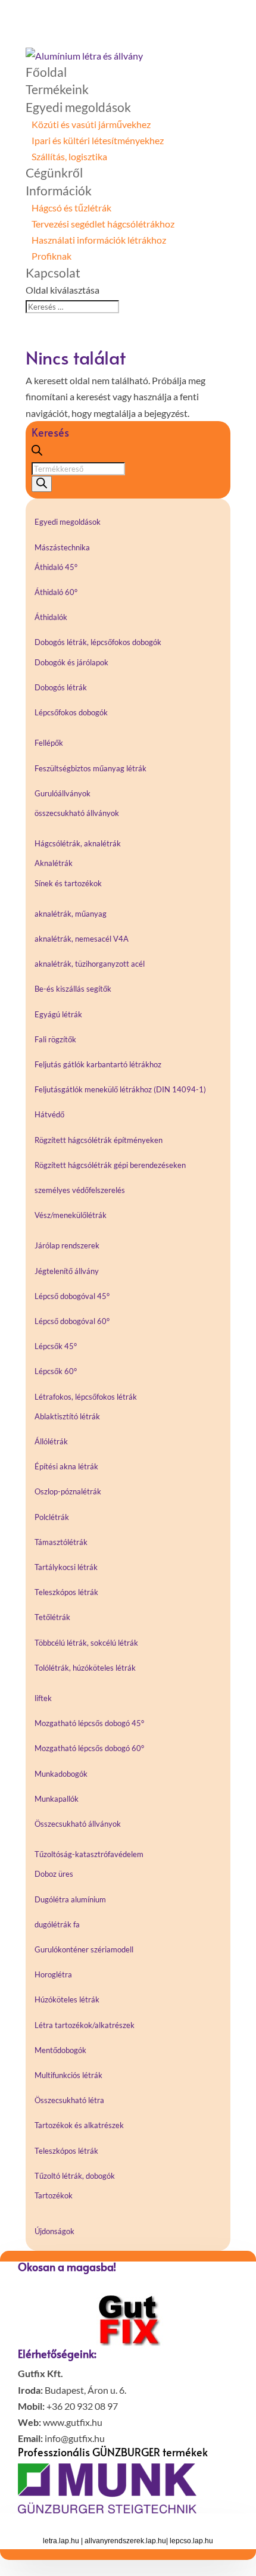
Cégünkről (54, 172)
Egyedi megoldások (78, 107)
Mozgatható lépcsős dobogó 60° (89, 1748)
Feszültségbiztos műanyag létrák (90, 768)
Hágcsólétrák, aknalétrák (78, 843)
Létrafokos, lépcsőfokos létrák (86, 1397)
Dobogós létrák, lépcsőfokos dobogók (98, 642)
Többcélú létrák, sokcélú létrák (86, 1643)
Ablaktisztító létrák (67, 1416)
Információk (59, 190)
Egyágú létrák (58, 1014)
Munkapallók (57, 1799)
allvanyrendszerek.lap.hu (125, 2541)
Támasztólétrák (61, 1542)
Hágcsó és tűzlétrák (71, 208)
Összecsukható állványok (78, 1824)
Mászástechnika (62, 547)
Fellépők (49, 743)
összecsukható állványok (77, 813)
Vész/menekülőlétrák (71, 1215)
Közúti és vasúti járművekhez (91, 124)
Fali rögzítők (55, 1039)
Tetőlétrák (52, 1617)
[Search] (42, 484)
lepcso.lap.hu (191, 2541)
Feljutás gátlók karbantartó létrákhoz (98, 1064)
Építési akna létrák (66, 1466)
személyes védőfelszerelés (80, 1190)
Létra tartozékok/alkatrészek (85, 2025)
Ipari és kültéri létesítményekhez (98, 140)
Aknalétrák (54, 863)
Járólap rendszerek (67, 1245)
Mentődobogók (60, 2050)
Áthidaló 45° (56, 567)
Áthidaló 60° (56, 592)
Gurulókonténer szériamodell (84, 1949)
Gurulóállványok (63, 793)
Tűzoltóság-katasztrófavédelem (89, 1854)
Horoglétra (53, 1974)
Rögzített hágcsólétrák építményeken (99, 1140)
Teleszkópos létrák (66, 1592)
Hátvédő (49, 1114)
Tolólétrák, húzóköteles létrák (85, 1668)
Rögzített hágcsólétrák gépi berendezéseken (110, 1165)
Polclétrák (52, 1517)
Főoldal (46, 72)
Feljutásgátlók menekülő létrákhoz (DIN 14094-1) (120, 1089)
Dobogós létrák (61, 687)
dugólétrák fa (57, 1924)
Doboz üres (54, 1874)
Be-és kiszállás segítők (73, 989)
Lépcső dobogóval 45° (72, 1296)
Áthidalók (51, 617)
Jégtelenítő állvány (67, 1271)
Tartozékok (54, 2195)
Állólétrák (51, 1441)
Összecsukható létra (69, 2100)
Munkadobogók (61, 1774)
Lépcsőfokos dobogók (71, 712)
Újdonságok (54, 2231)
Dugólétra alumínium (70, 1899)
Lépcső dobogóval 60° (72, 1321)
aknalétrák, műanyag (71, 914)
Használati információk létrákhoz (99, 240)
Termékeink (57, 89)
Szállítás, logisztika (69, 156)
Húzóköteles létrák (67, 1999)
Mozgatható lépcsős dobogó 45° (89, 1723)
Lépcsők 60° (56, 1371)
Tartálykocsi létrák (66, 1567)
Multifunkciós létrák (68, 2075)
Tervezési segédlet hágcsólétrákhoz (103, 224)
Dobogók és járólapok (71, 662)
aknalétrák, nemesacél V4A (82, 939)
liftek (43, 1698)
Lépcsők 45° (56, 1346)
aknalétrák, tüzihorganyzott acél (90, 964)
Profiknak (51, 256)
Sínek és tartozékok (68, 883)
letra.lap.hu (61, 2541)
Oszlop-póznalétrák (68, 1491)
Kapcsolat (53, 272)
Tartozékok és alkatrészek (79, 2125)
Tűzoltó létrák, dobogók (75, 2176)
